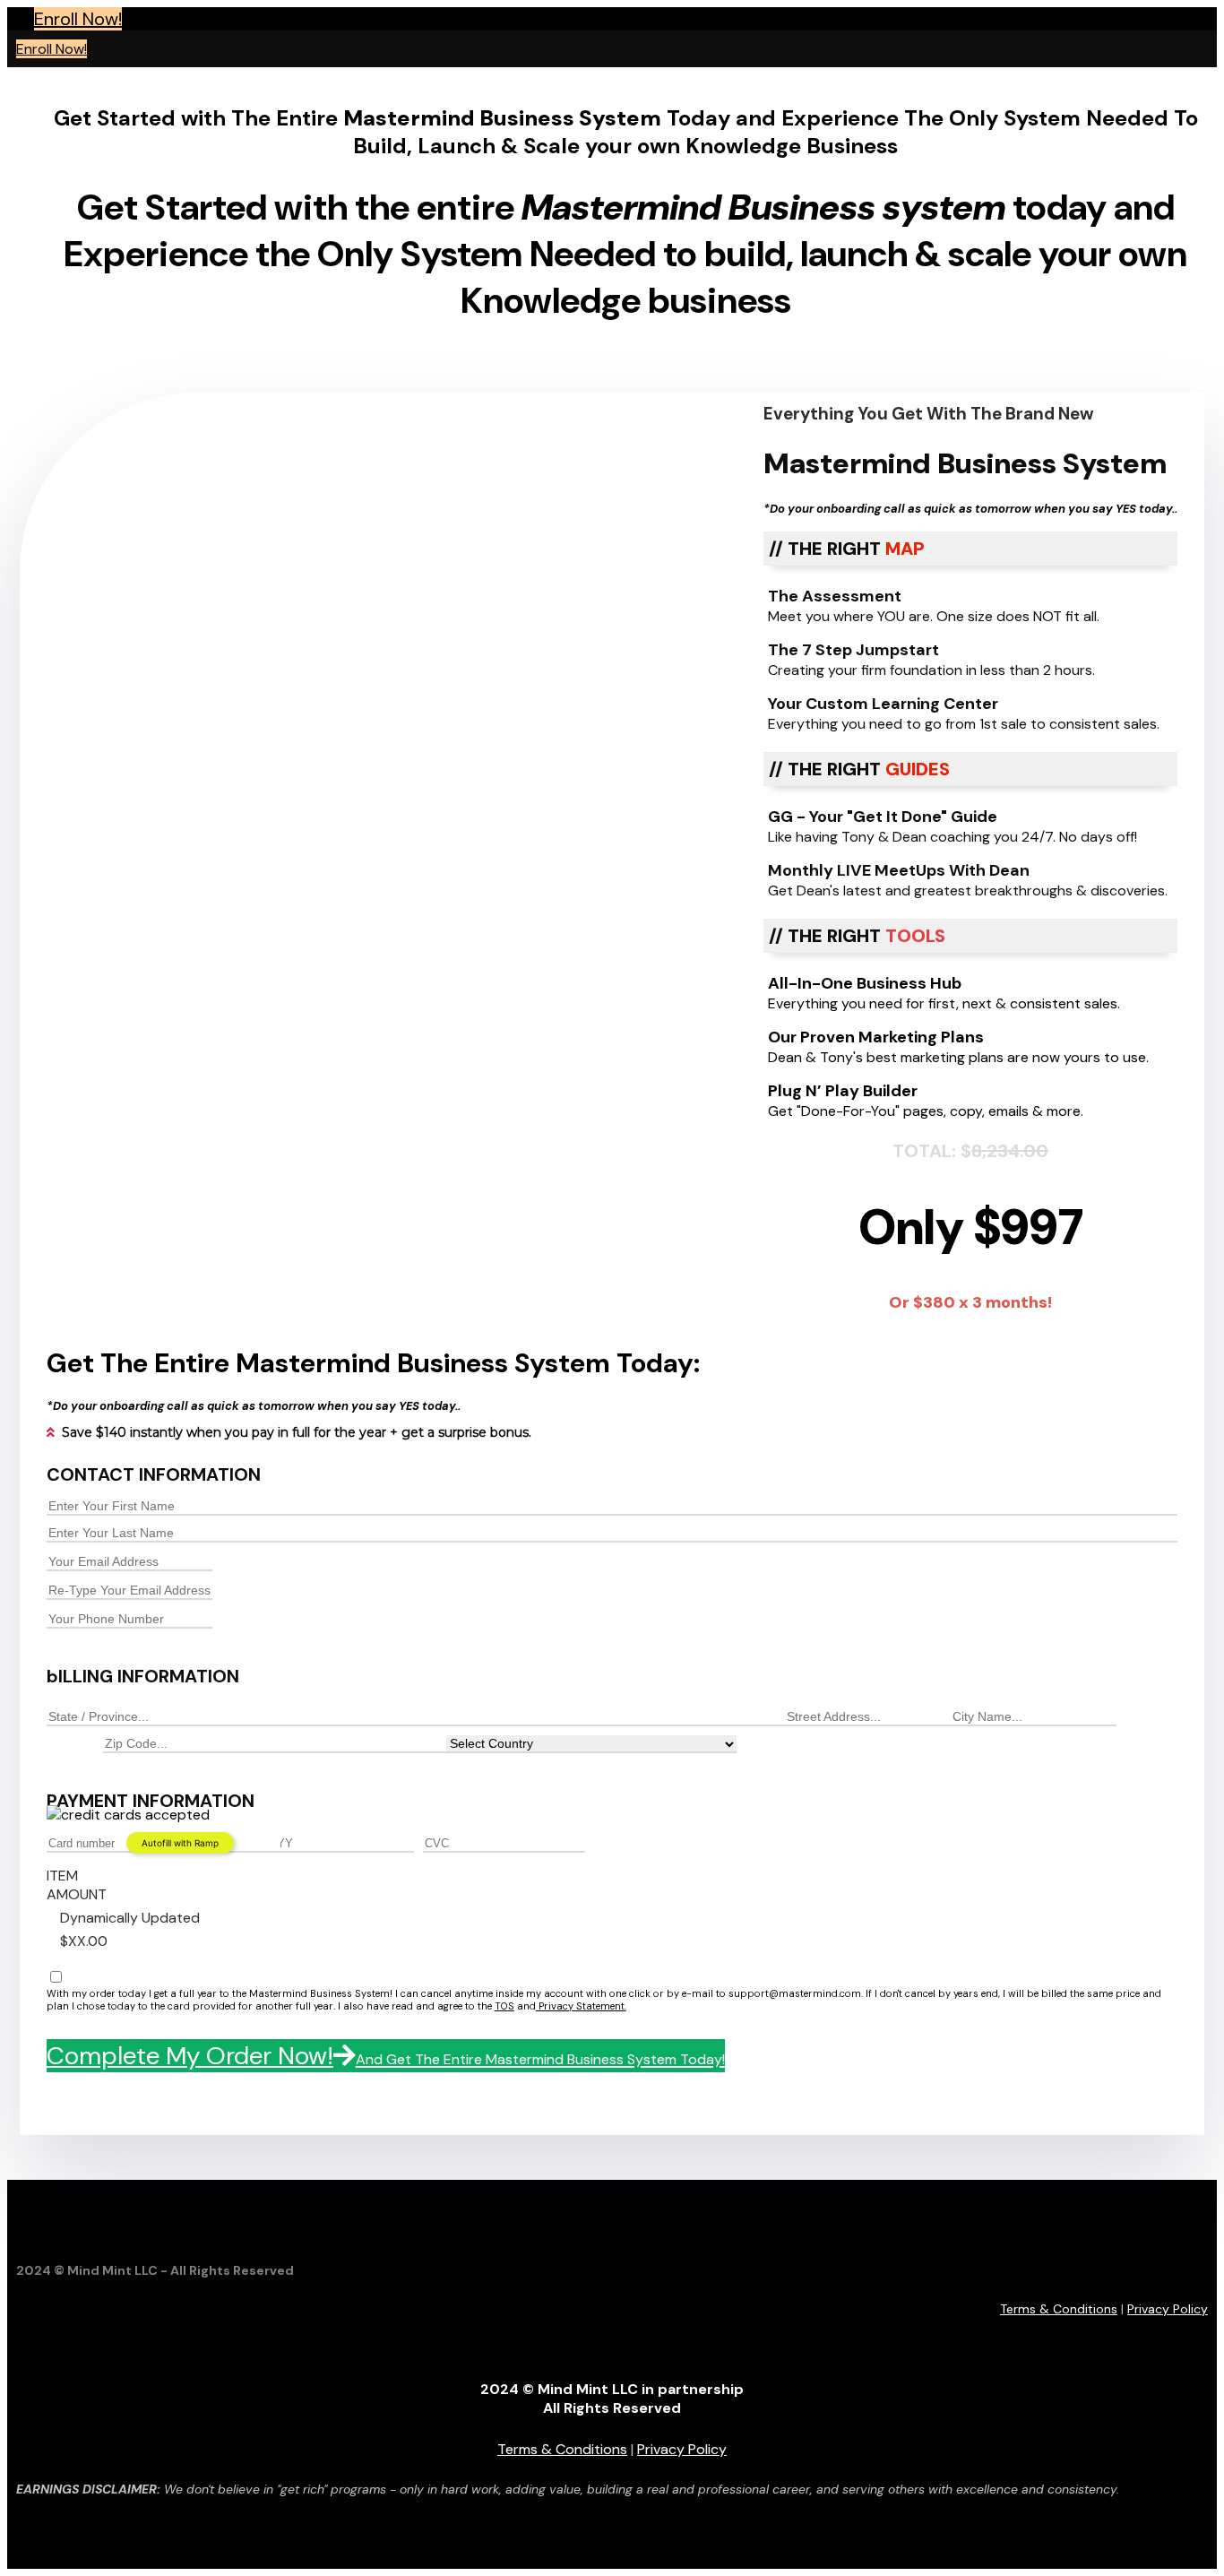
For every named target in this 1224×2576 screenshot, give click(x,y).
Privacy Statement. (581, 2006)
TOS (504, 2006)
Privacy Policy (1168, 2309)
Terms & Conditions (1059, 2309)
